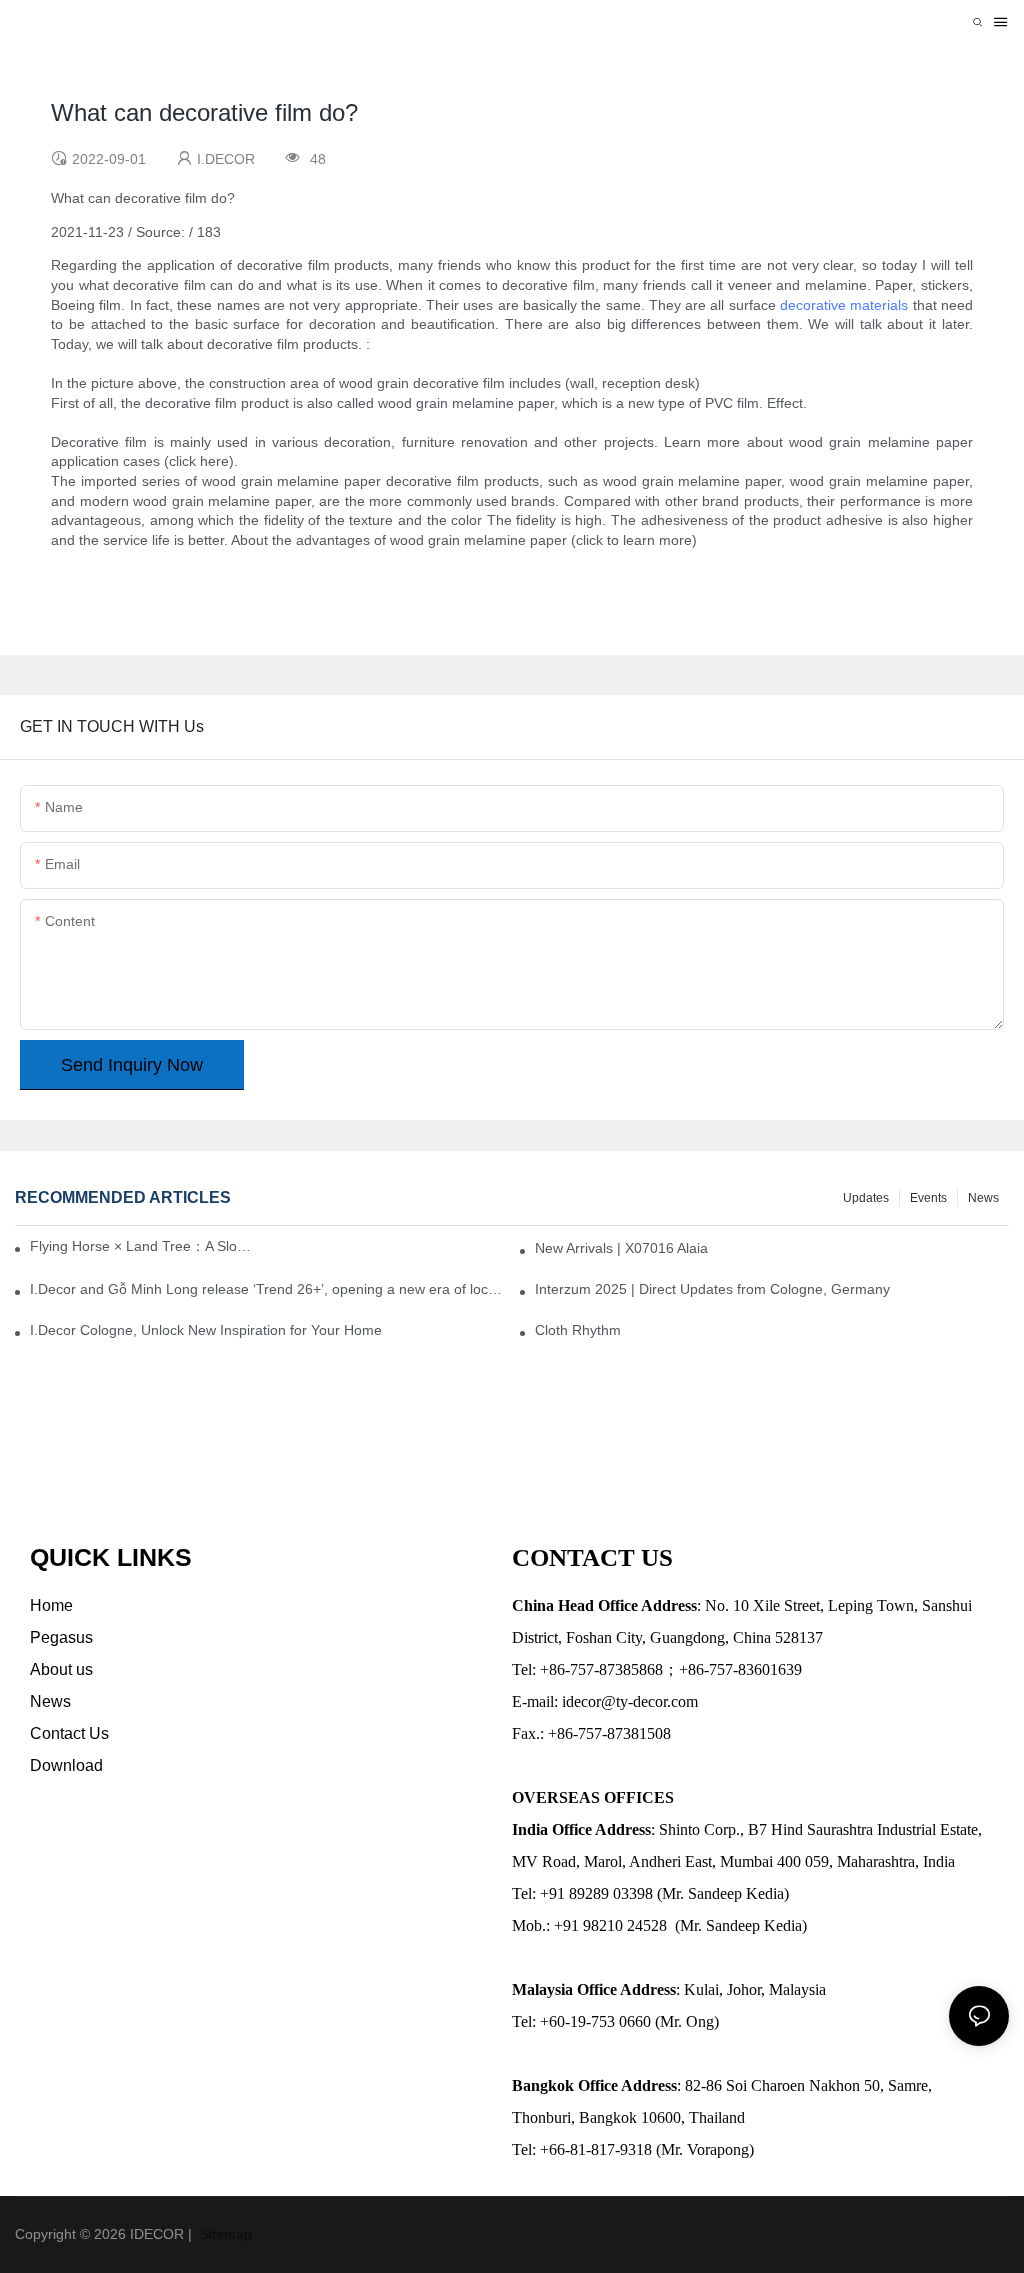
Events (928, 1198)
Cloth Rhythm (578, 1330)
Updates (866, 1198)
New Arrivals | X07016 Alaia (621, 1248)
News (983, 1198)
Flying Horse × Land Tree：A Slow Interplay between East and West (144, 1246)
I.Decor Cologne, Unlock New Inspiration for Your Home (206, 1330)
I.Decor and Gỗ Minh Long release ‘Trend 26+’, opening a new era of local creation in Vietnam (267, 1289)
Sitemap (224, 2234)
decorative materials (844, 305)
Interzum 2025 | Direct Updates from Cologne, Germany (712, 1289)
